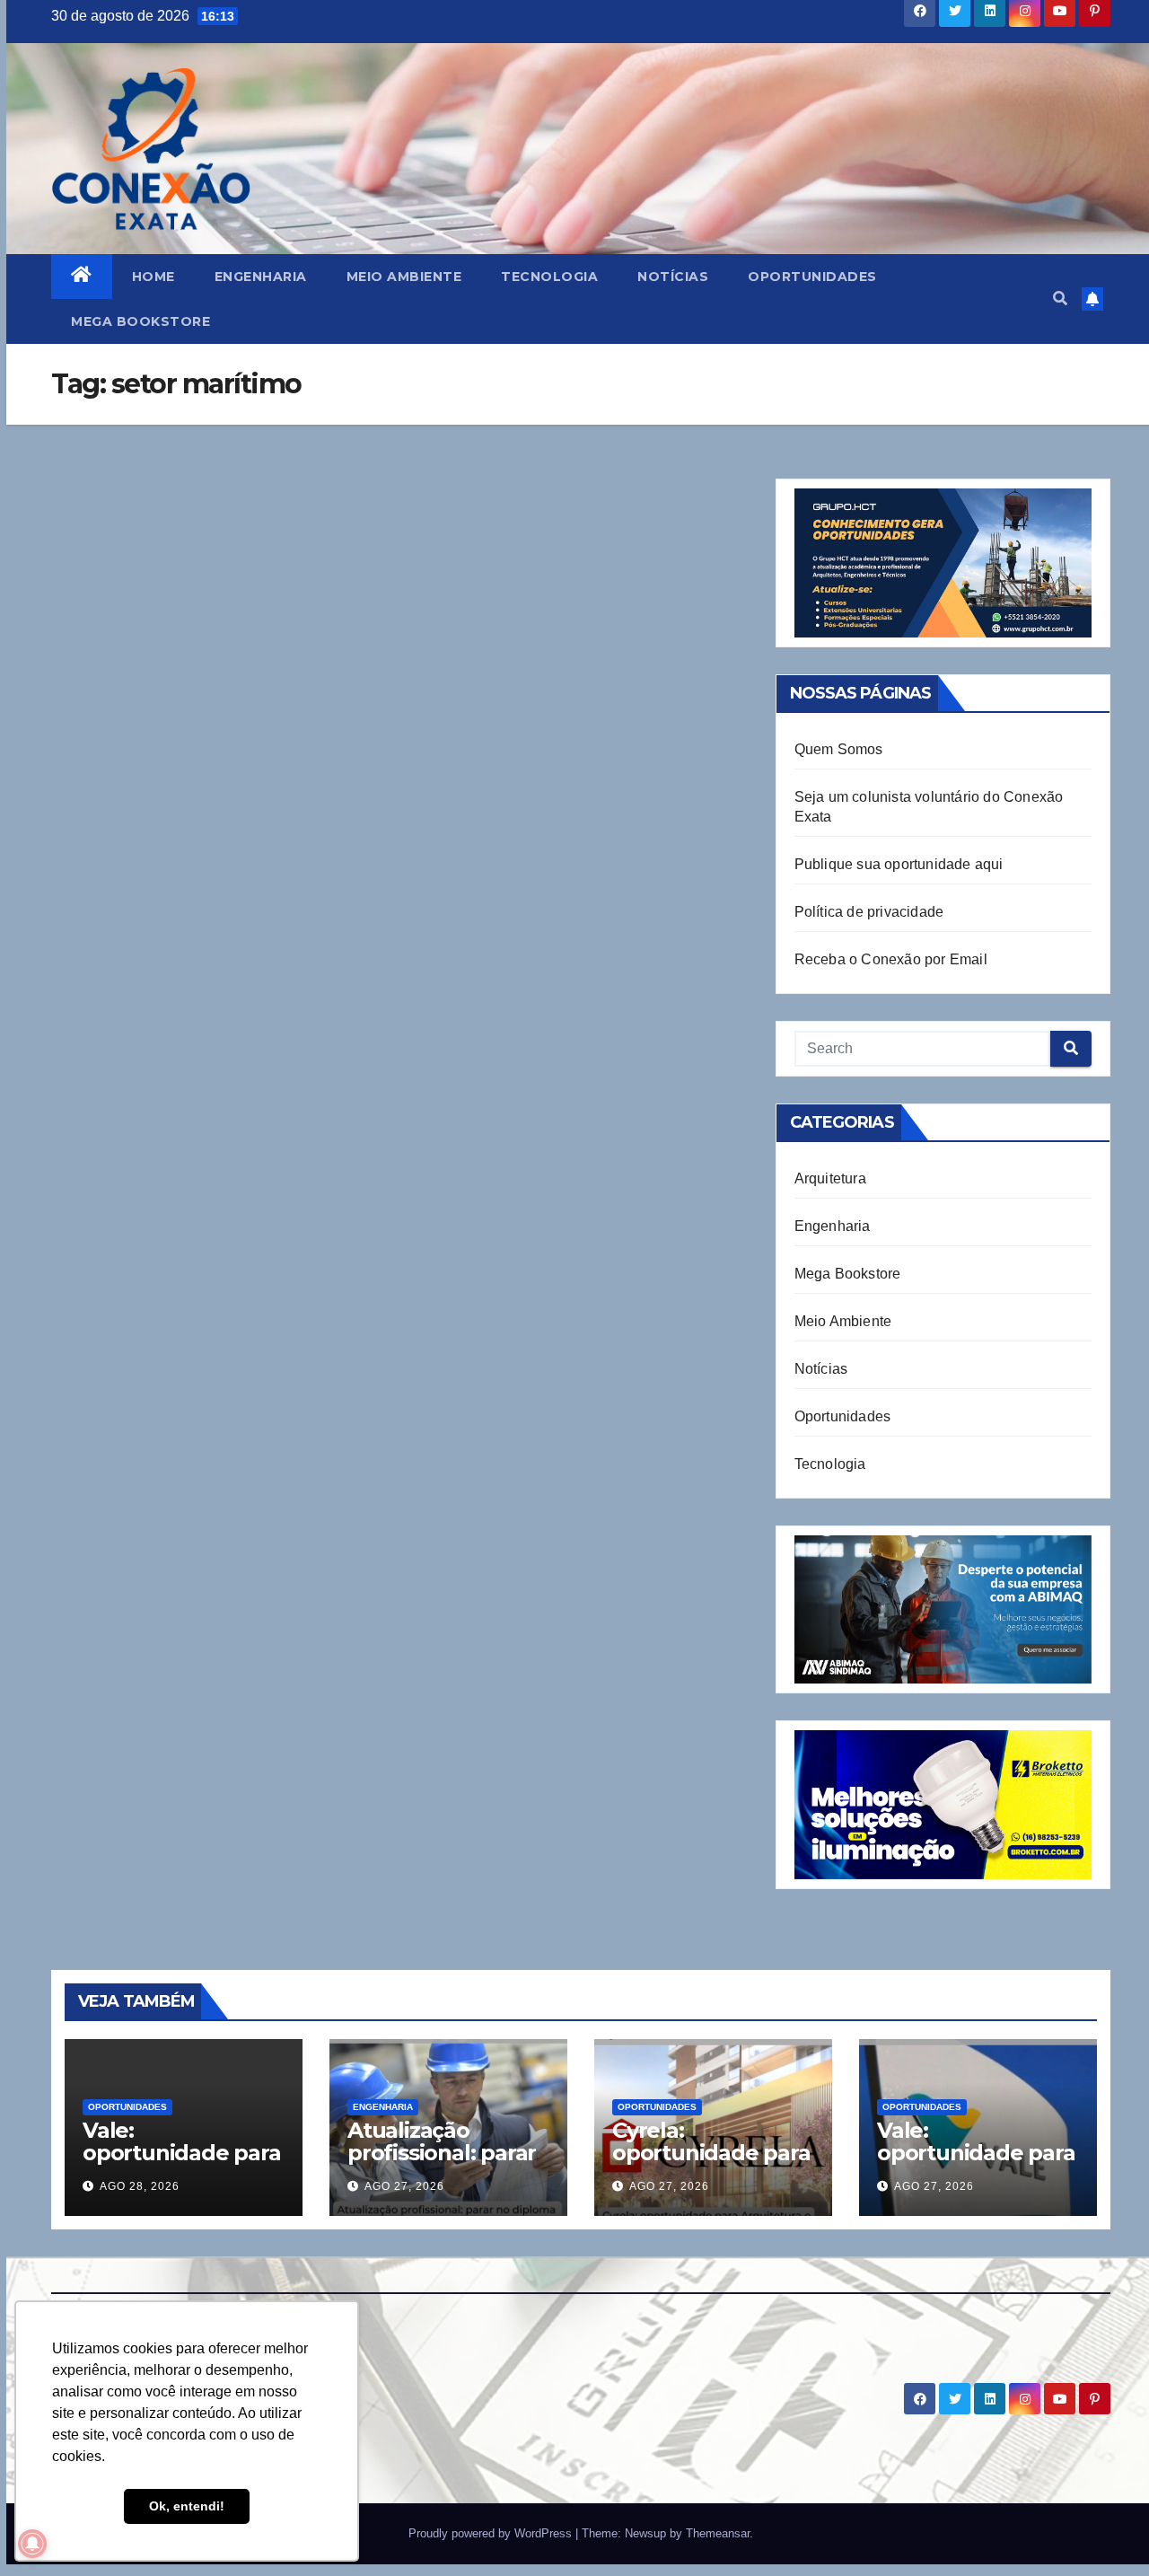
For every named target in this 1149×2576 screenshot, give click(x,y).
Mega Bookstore (140, 321)
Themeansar (718, 2533)
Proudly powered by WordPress (492, 2533)
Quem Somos (839, 749)
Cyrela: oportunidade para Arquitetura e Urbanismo (711, 2164)
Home (153, 277)
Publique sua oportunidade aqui (899, 864)
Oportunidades (812, 277)
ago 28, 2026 (140, 2186)
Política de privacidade (869, 912)
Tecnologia (549, 277)
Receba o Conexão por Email (891, 959)
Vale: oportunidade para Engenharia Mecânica (182, 2164)
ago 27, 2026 (404, 2186)
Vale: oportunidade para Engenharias (976, 2153)
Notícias (673, 277)
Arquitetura (830, 1178)
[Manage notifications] (32, 2544)
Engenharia (261, 277)
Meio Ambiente (404, 277)
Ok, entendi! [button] (187, 2506)
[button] (1060, 299)
